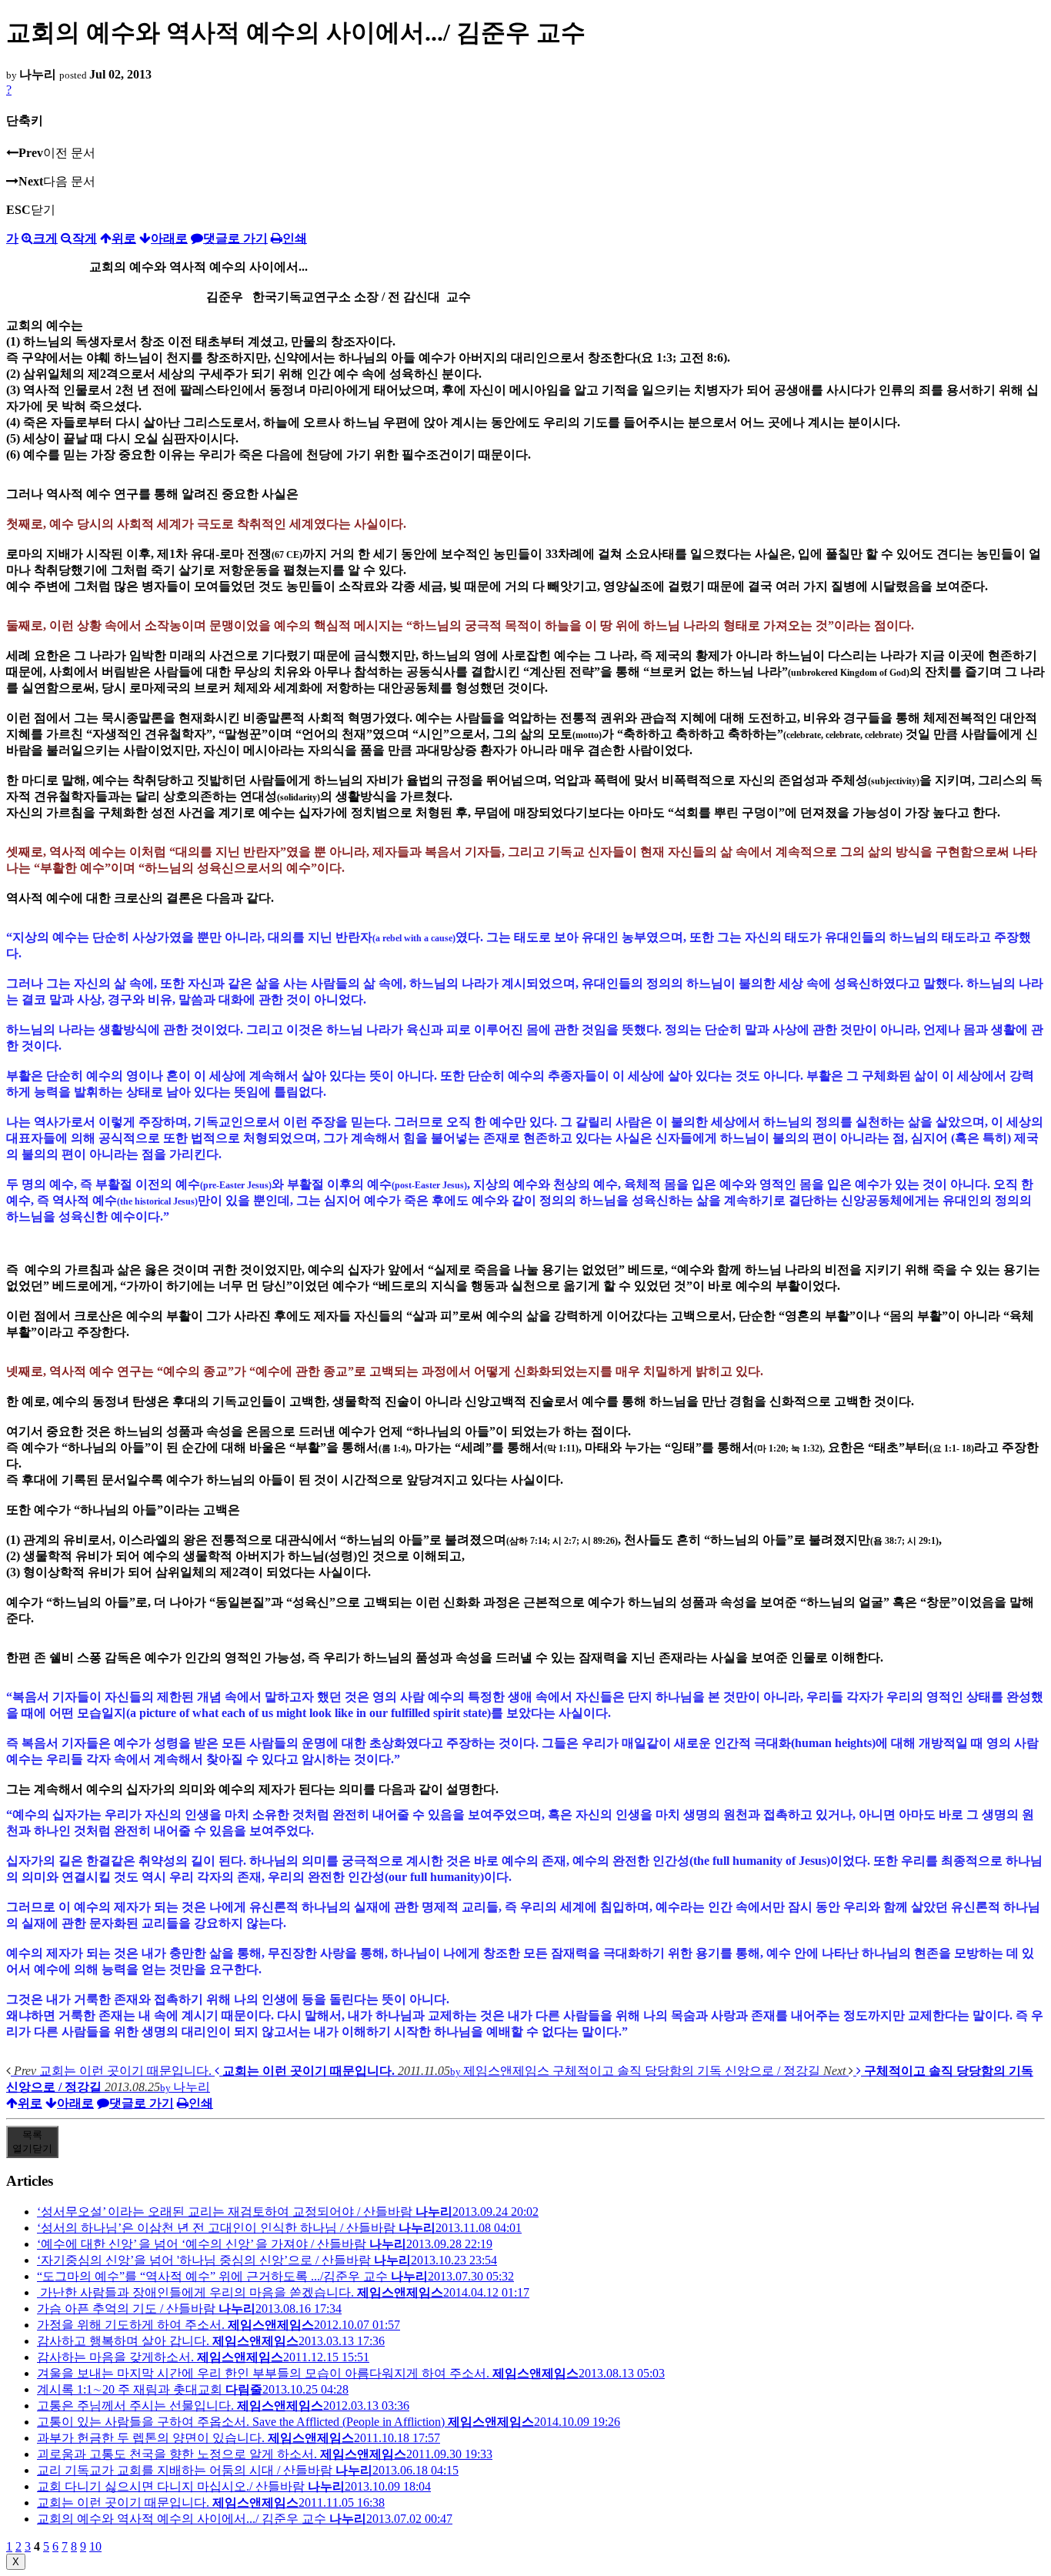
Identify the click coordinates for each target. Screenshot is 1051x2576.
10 (95, 2546)
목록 (32, 2142)
